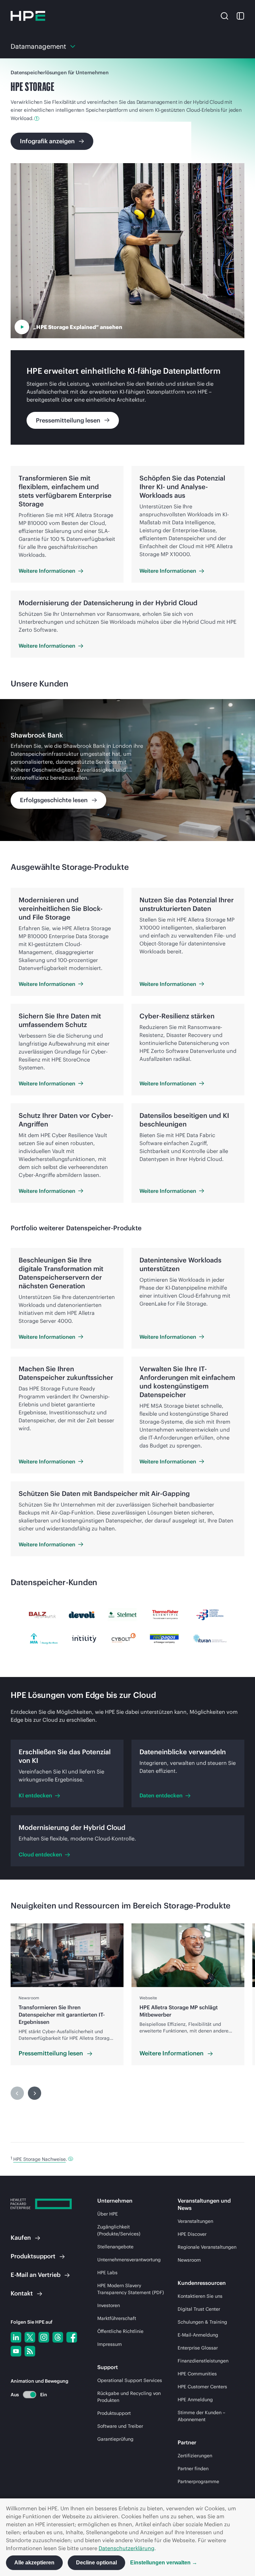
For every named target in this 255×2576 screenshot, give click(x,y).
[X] (30, 2337)
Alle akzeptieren (34, 2563)
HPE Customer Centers (202, 2387)
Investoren (109, 2305)
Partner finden (193, 2469)
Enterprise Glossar (198, 2348)
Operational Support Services (130, 2380)
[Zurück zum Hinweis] (71, 2159)
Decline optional (96, 2563)
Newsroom (189, 2260)
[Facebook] (72, 2337)
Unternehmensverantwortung (129, 2260)
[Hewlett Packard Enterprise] (28, 16)
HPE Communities (197, 2374)
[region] (127, 770)
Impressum (110, 2344)
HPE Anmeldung (195, 2400)
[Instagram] (44, 2337)
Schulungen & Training (202, 2322)
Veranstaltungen (195, 2221)
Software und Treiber (120, 2426)
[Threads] (58, 2337)
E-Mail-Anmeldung (198, 2335)
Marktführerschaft (117, 2318)
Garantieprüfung (115, 2439)
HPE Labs (107, 2273)
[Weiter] (35, 2093)
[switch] (26, 2394)
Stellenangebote (115, 2247)
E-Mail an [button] (36, 2275)
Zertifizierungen (195, 2456)
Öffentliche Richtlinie (120, 2331)
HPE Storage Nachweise (40, 2159)
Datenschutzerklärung (127, 2548)
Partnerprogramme (198, 2481)
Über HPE (108, 2214)
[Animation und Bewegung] (30, 2395)
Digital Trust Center (199, 2309)
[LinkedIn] (16, 2337)
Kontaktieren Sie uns (200, 2296)
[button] (224, 16)
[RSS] (30, 2351)
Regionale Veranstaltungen (207, 2247)
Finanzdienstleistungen (203, 2361)
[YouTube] (16, 2351)
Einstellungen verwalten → (164, 2563)
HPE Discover (192, 2234)
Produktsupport (114, 2413)
